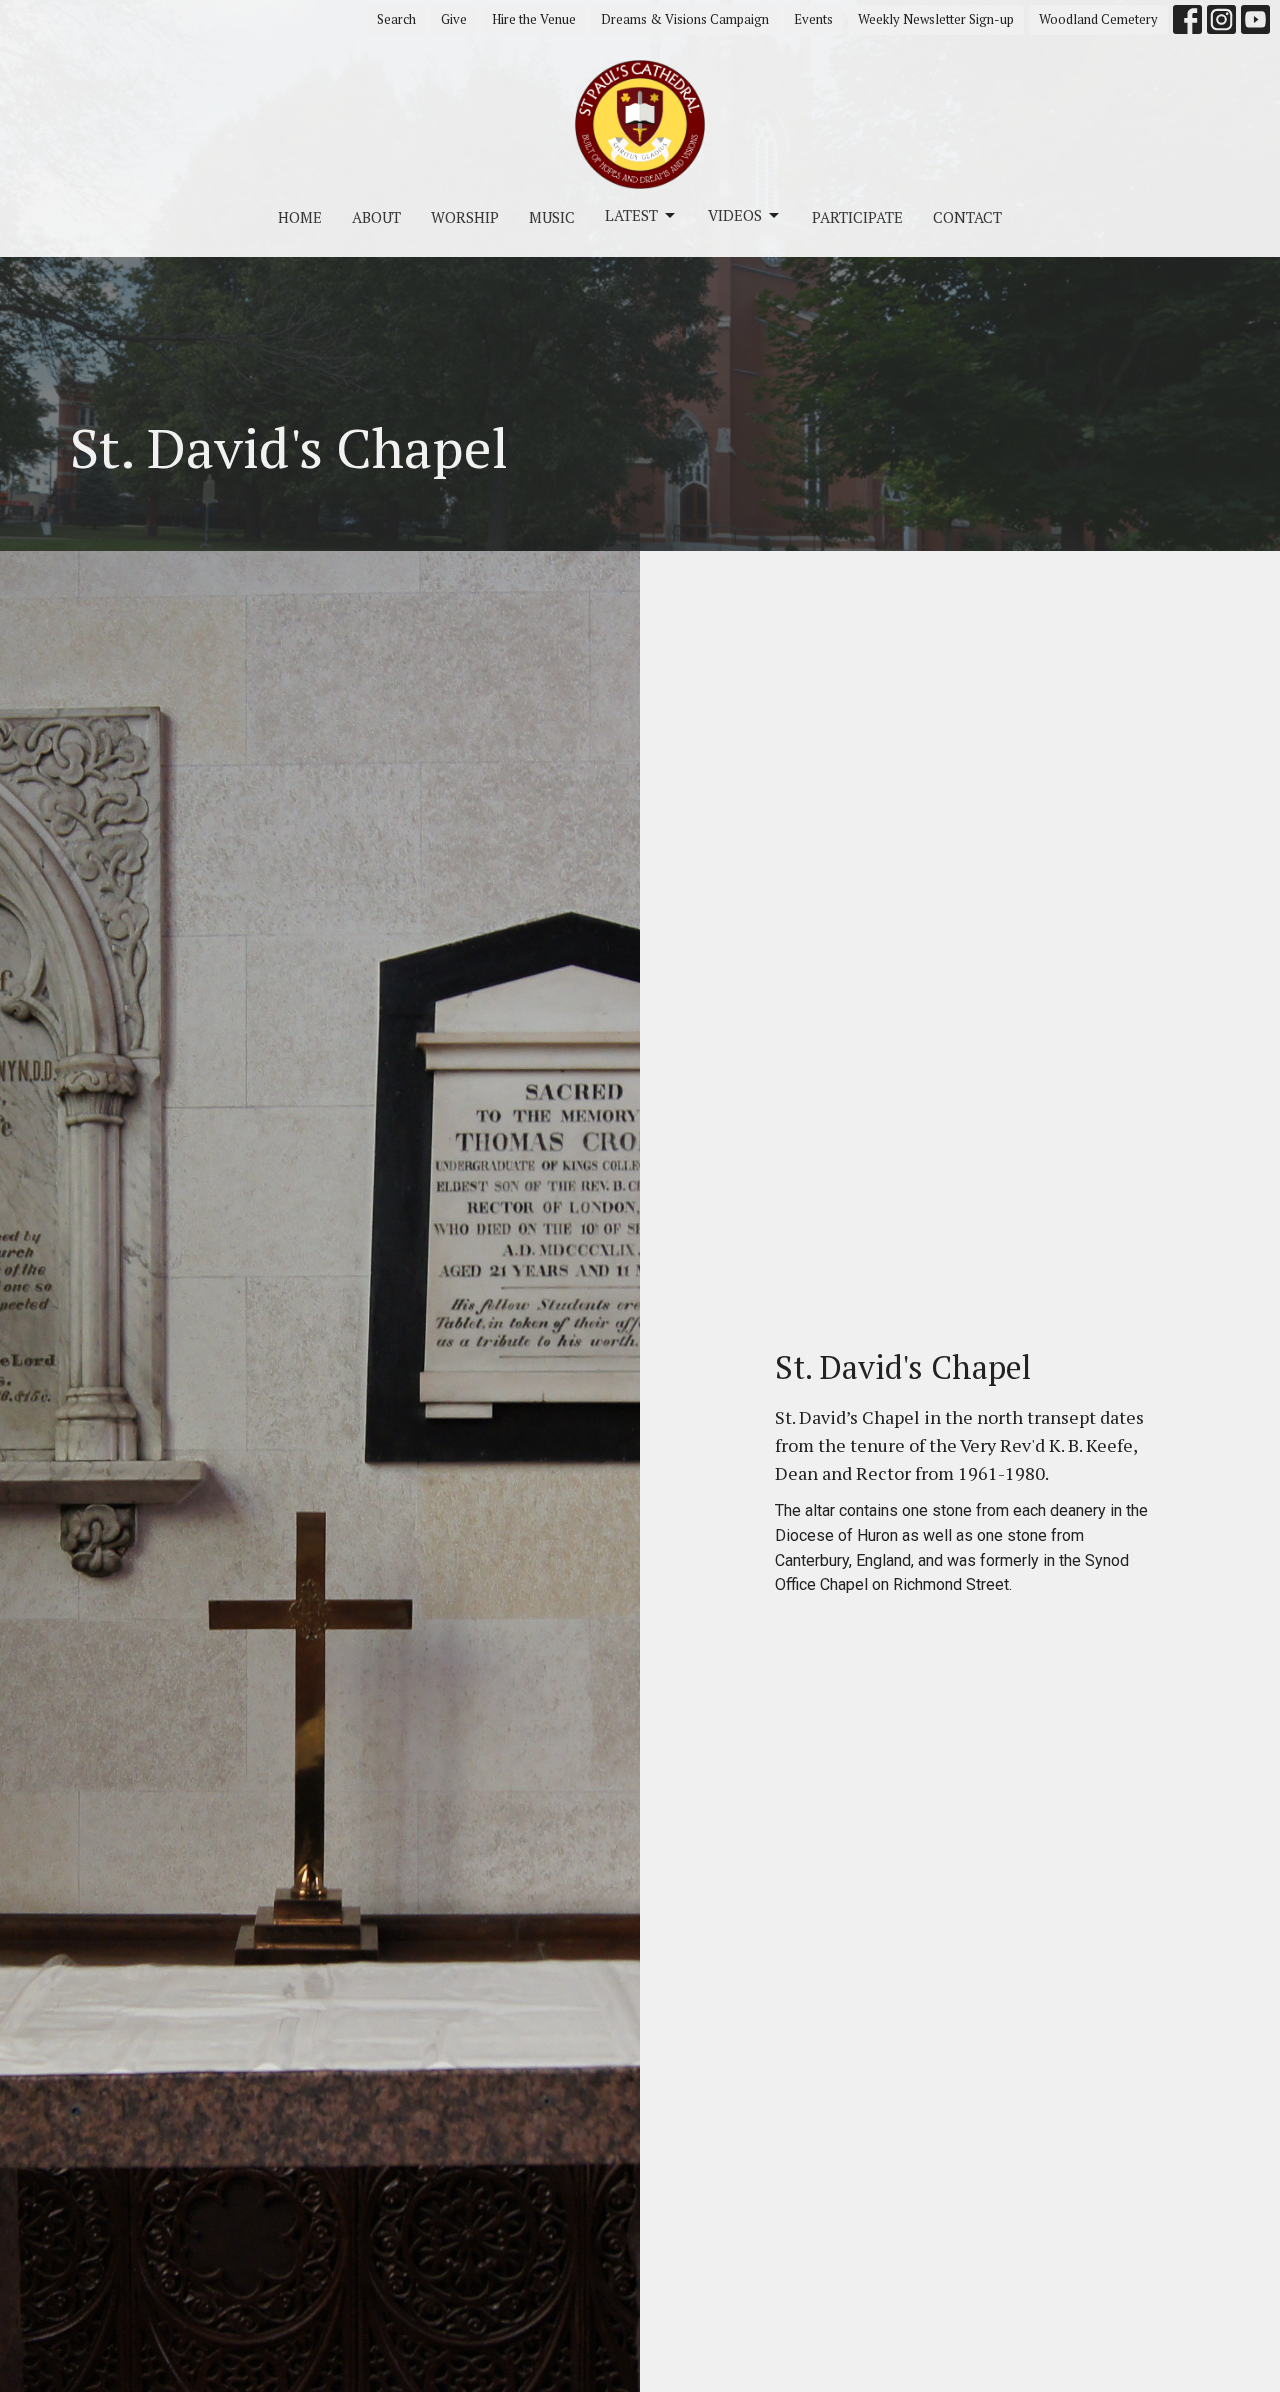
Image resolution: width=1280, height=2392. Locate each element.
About (376, 217)
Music (552, 217)
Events (813, 19)
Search (396, 19)
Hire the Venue (534, 19)
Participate (857, 217)
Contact (967, 217)
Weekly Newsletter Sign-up (936, 19)
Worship (465, 217)
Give (454, 19)
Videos (735, 215)
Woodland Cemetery (1098, 19)
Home (300, 217)
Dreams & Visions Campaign (685, 19)
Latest (631, 215)
